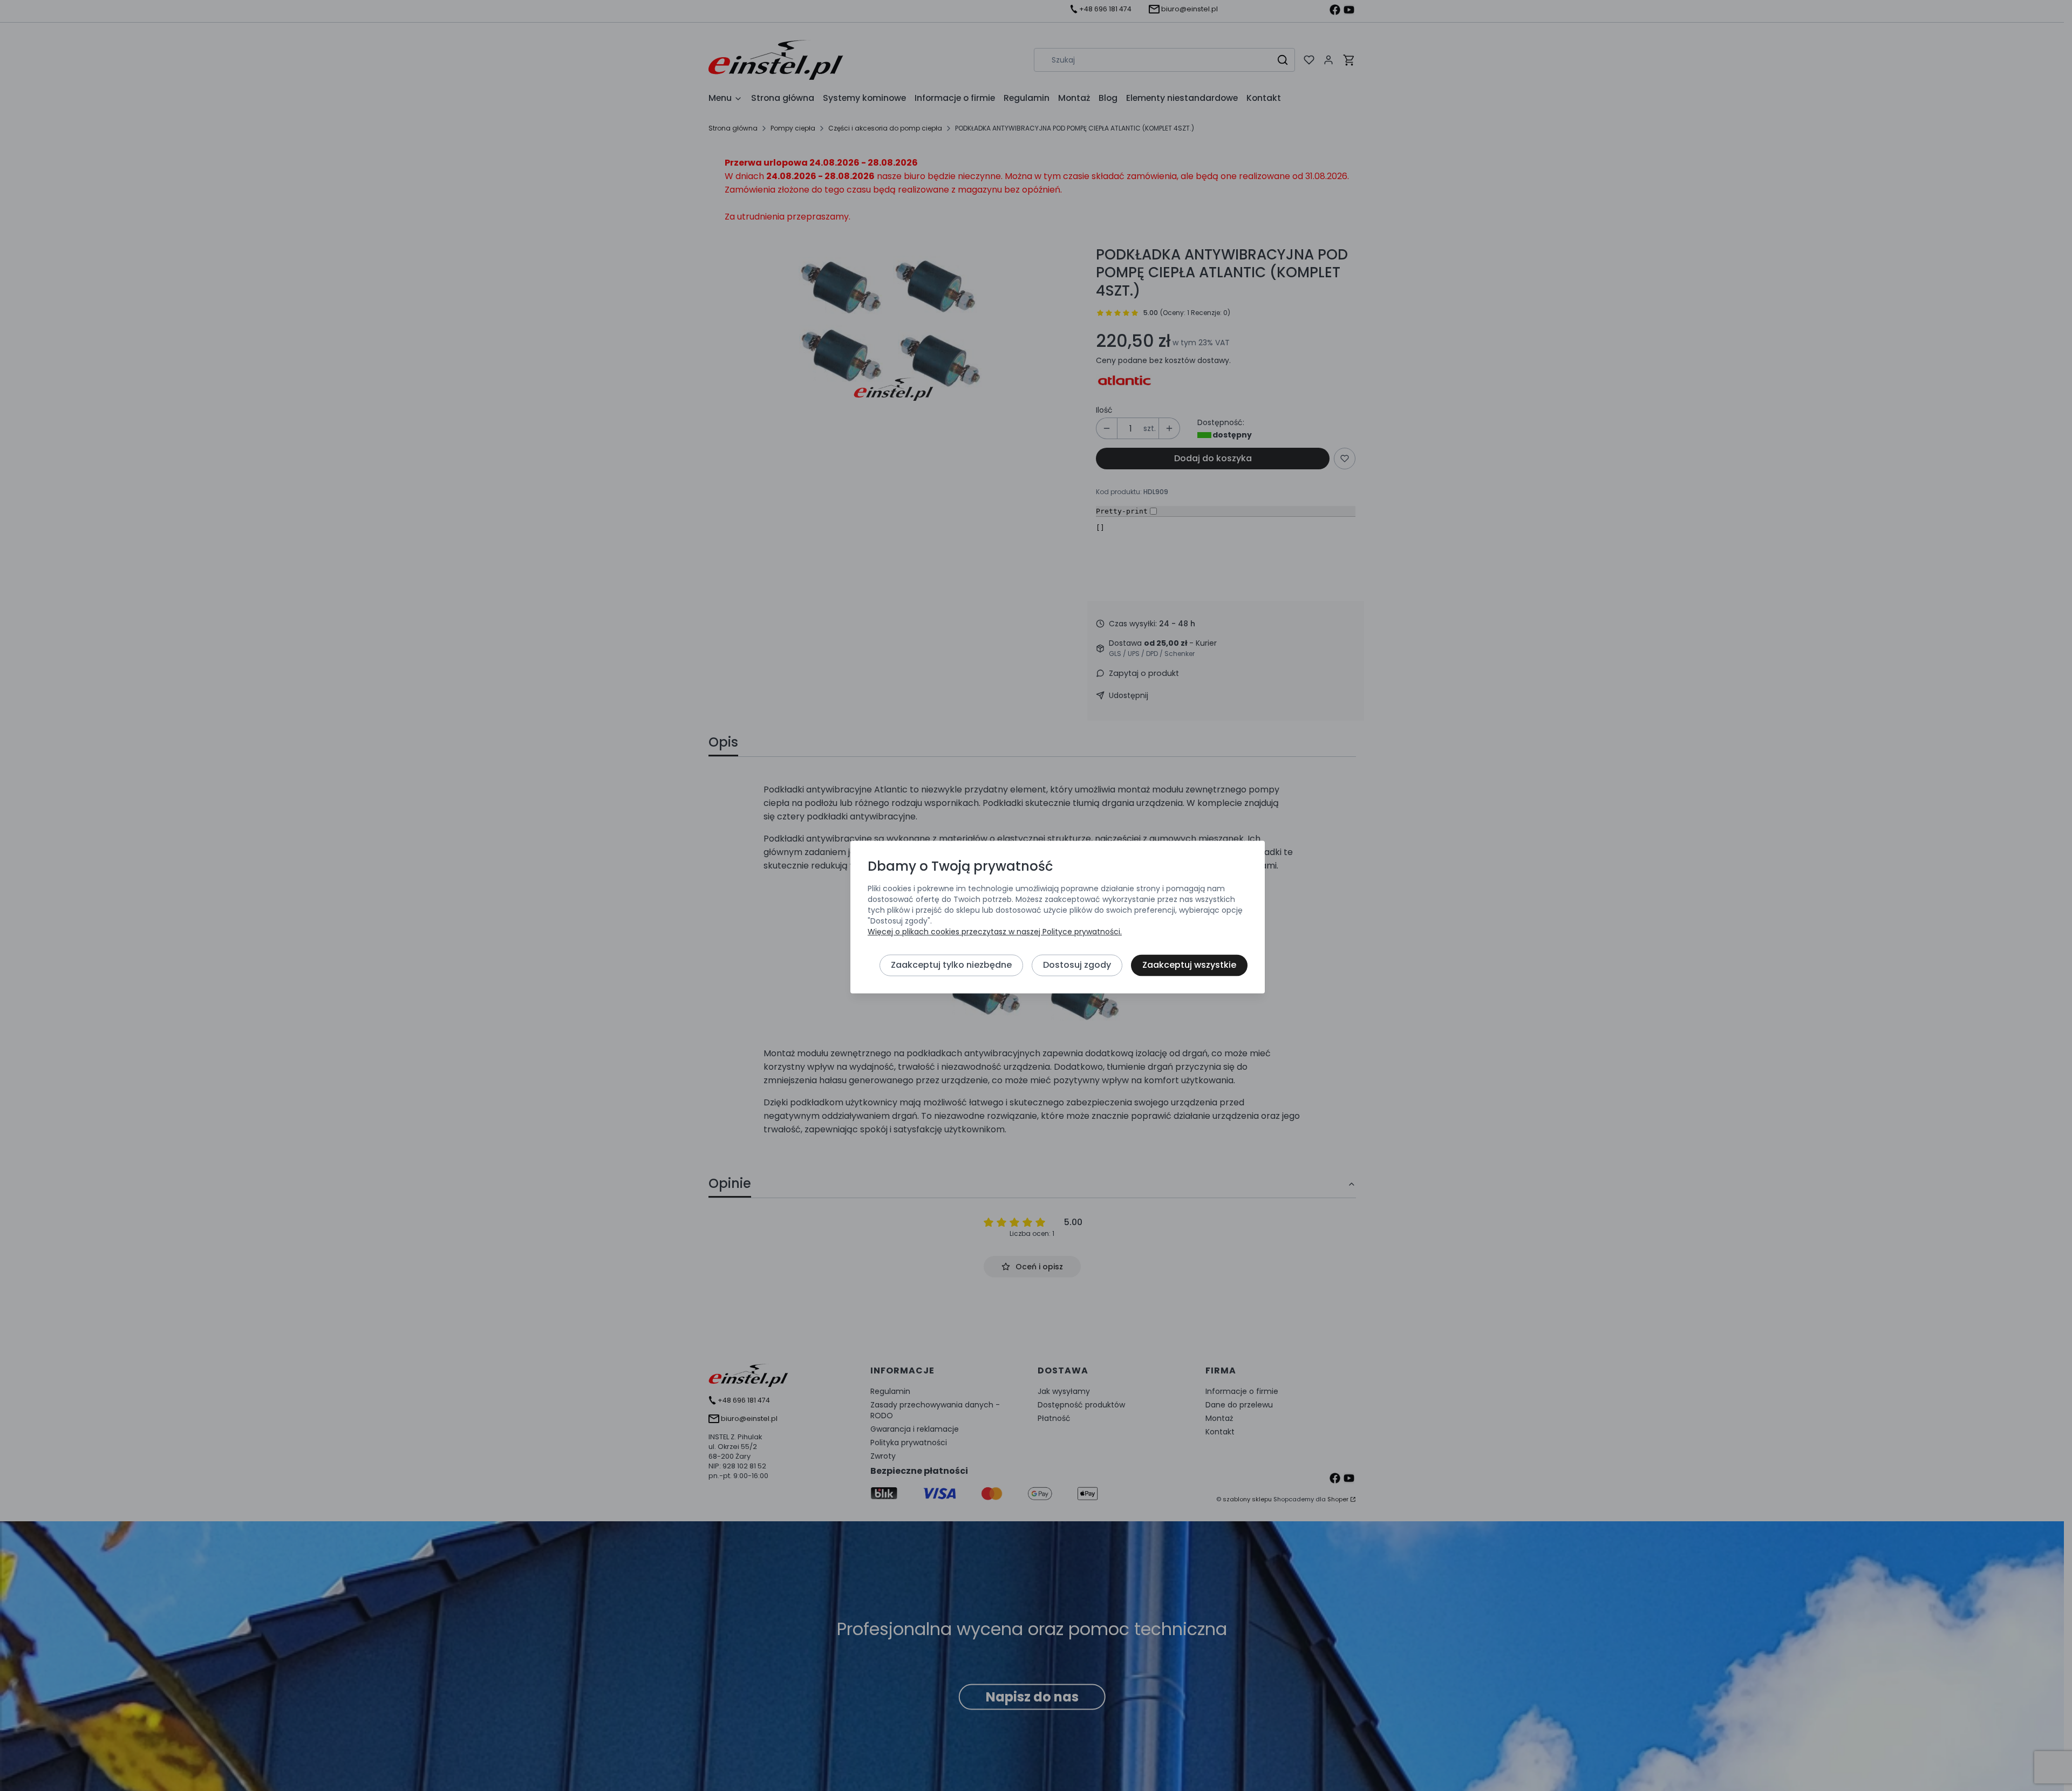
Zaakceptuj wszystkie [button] (1189, 965)
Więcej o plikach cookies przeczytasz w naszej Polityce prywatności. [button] (995, 932)
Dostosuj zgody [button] (1077, 965)
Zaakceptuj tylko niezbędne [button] (951, 965)
